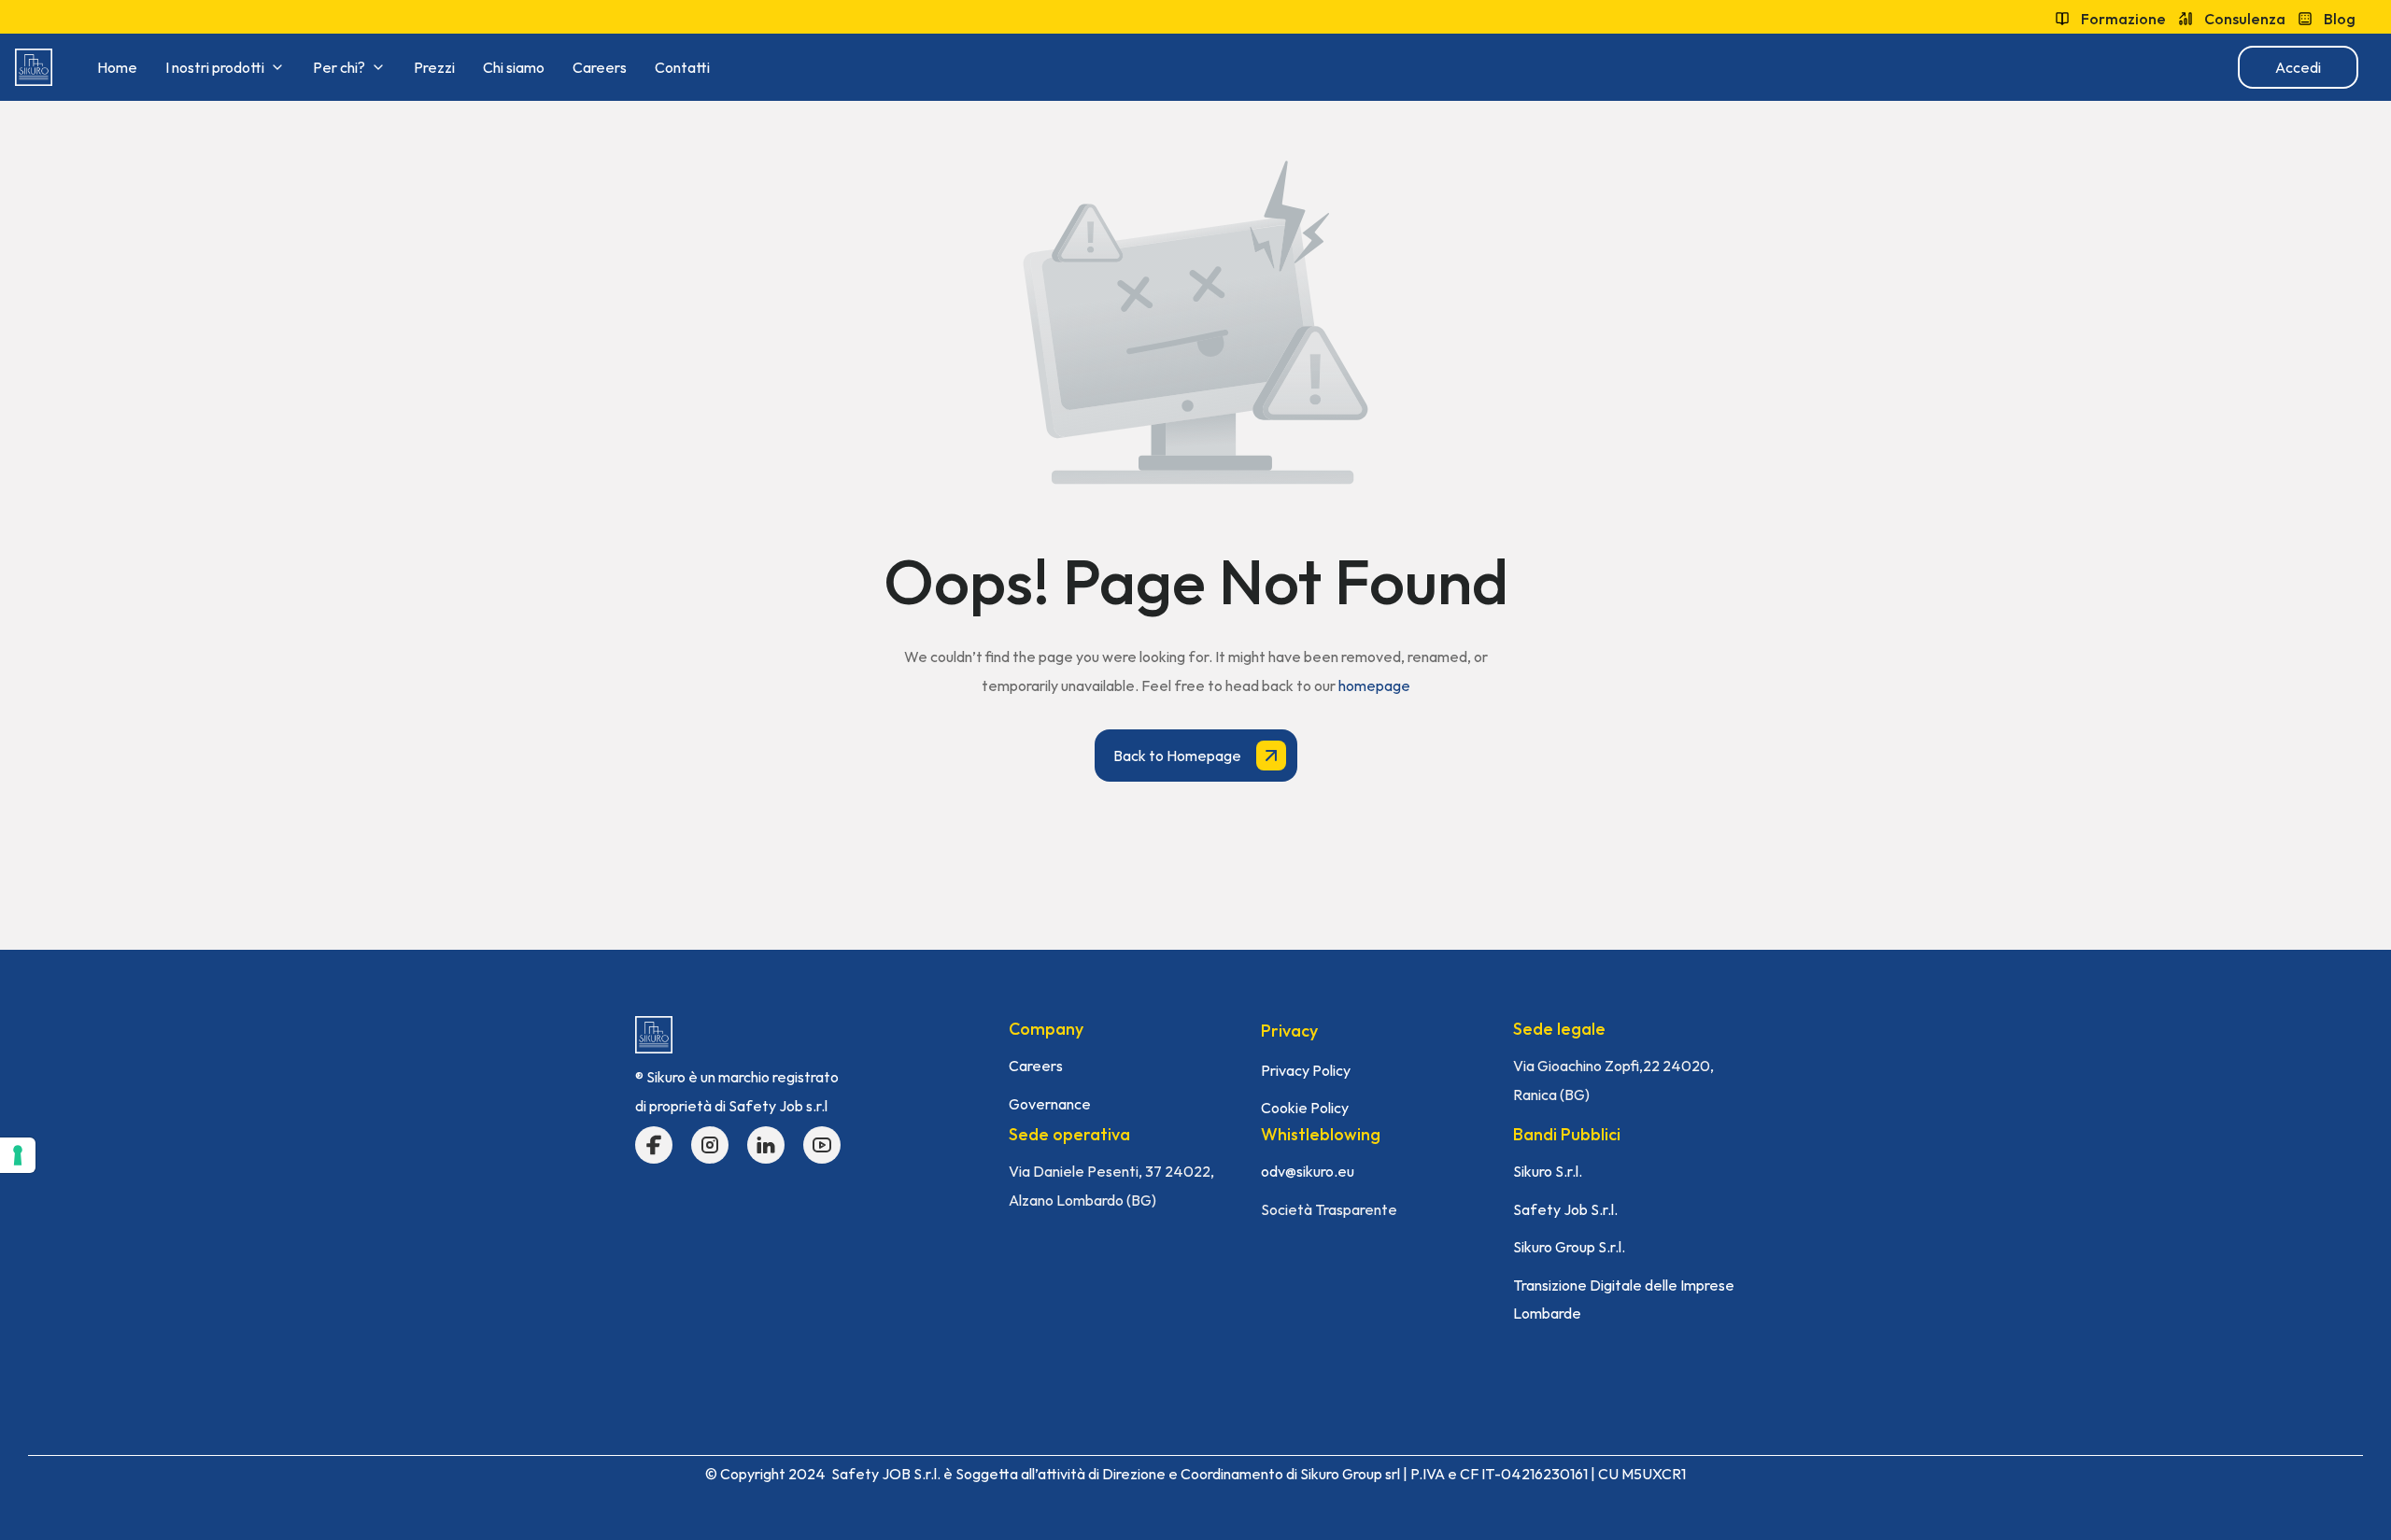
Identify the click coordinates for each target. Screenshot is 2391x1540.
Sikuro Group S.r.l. (1569, 1247)
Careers (1036, 1066)
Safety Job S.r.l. (1565, 1209)
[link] (34, 67)
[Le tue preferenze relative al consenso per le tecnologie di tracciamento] (18, 1155)
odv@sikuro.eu (1308, 1171)
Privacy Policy (1306, 1070)
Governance (1050, 1104)
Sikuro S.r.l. (1548, 1171)
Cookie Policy (1305, 1108)
